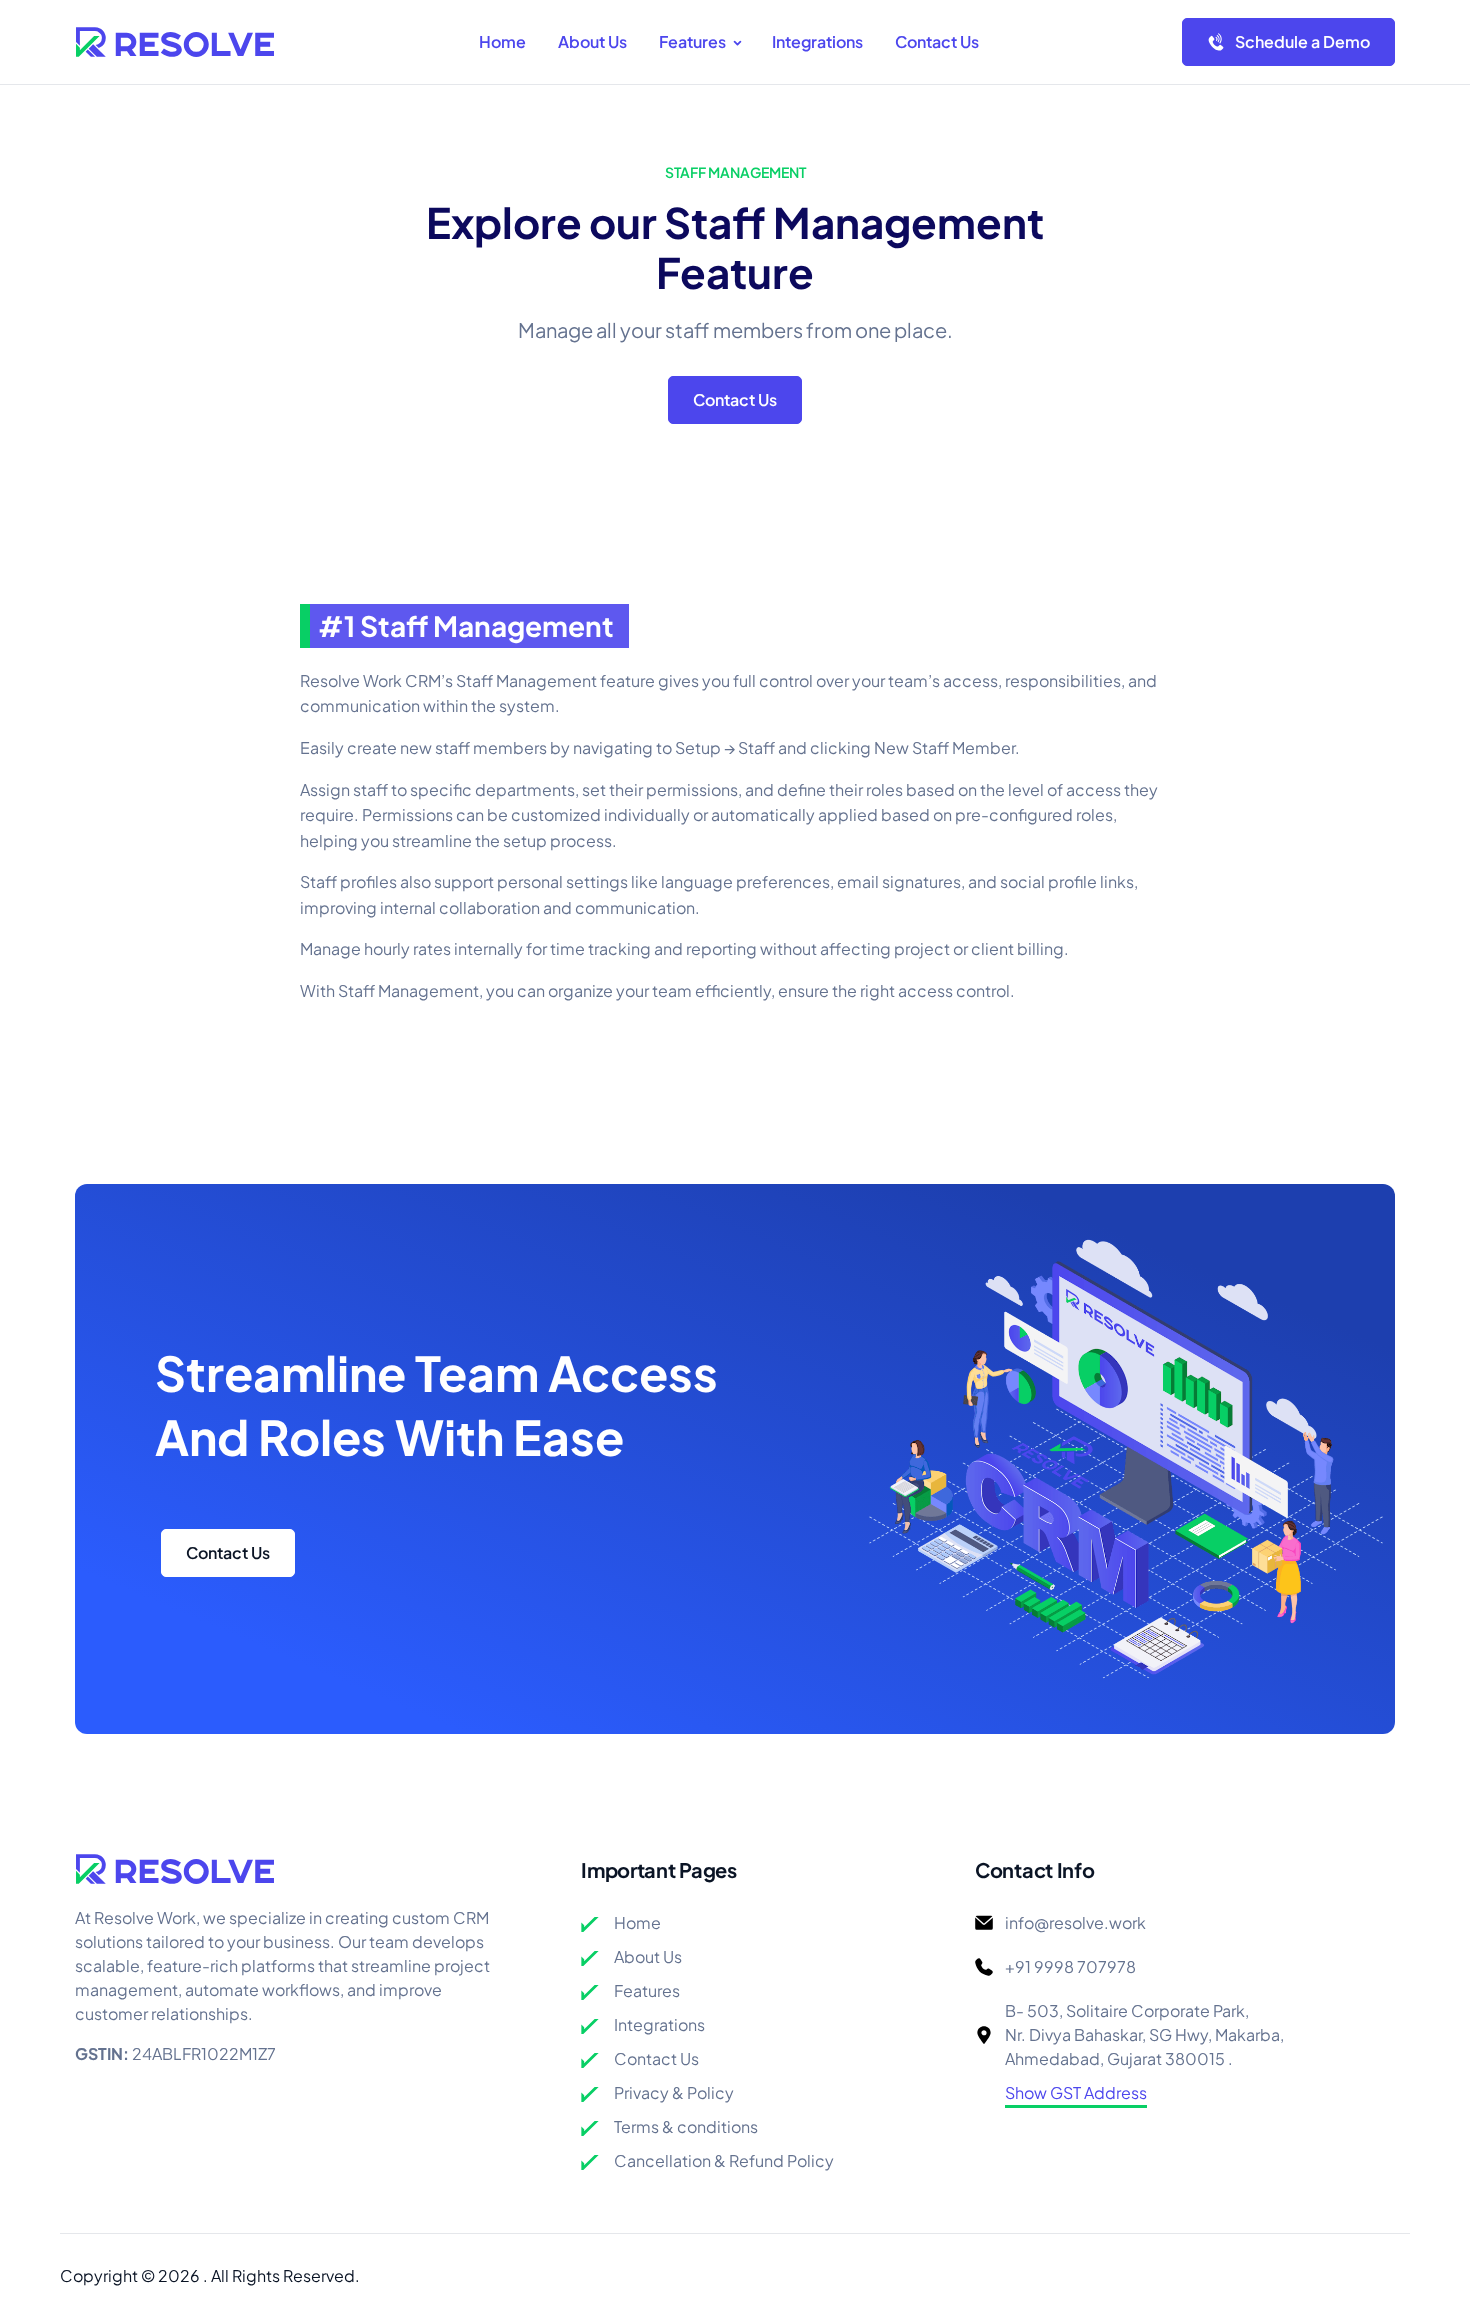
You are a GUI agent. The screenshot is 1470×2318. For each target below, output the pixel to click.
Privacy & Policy (674, 2092)
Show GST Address (1076, 2092)
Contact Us (735, 399)
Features (647, 1990)
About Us (648, 1956)
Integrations (659, 2024)
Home (637, 1922)
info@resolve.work (1075, 1922)
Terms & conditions (686, 2126)
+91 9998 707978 (1070, 1966)
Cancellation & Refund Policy (724, 2160)
